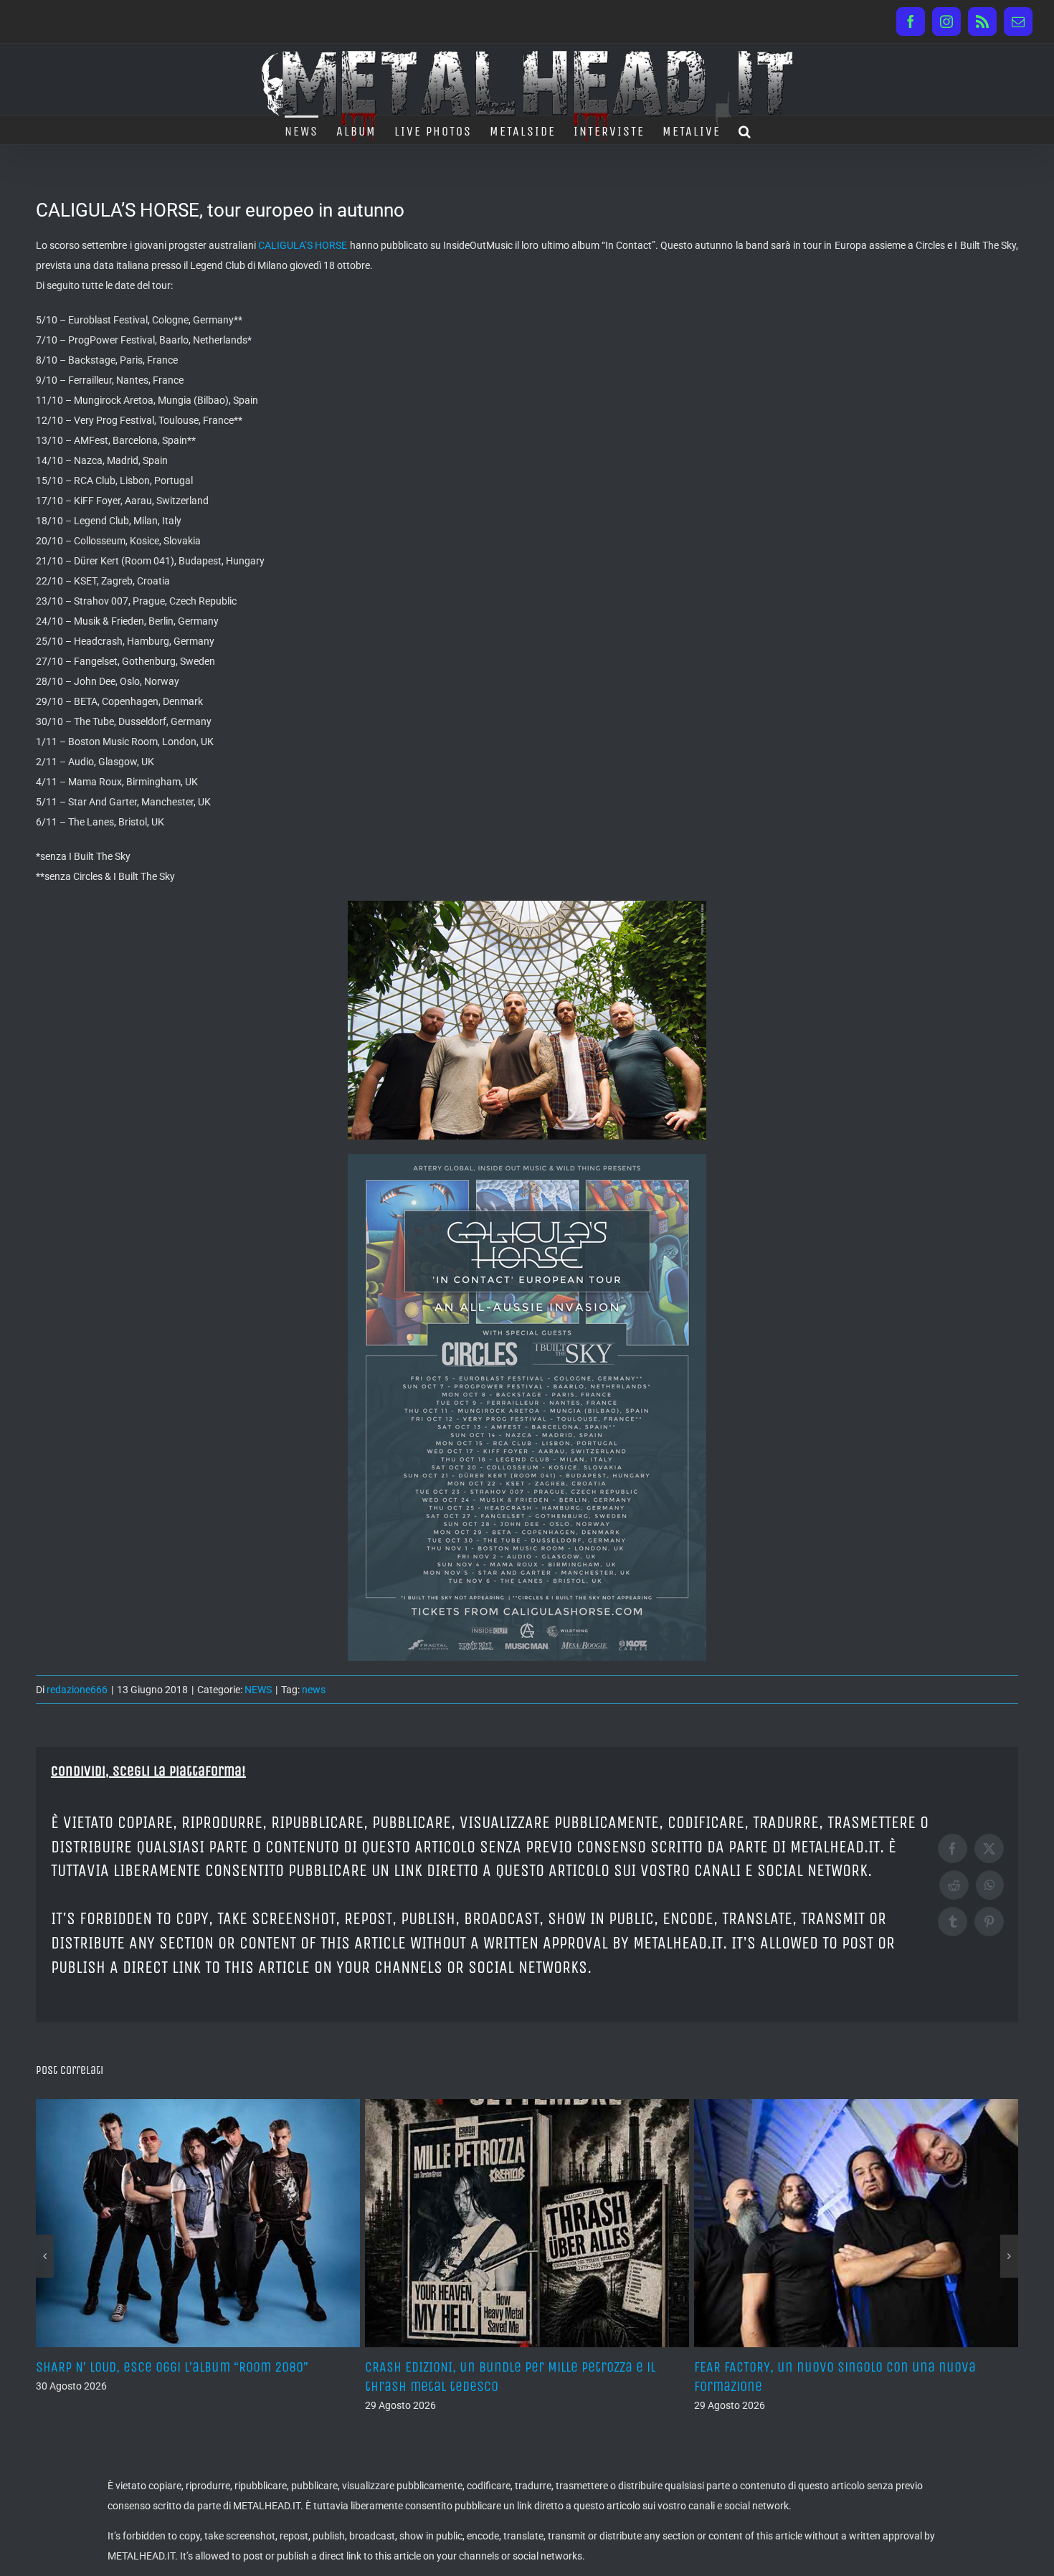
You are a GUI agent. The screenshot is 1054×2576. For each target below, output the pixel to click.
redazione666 (77, 1690)
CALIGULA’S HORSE (303, 245)
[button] (745, 130)
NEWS (258, 1690)
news (314, 1690)
